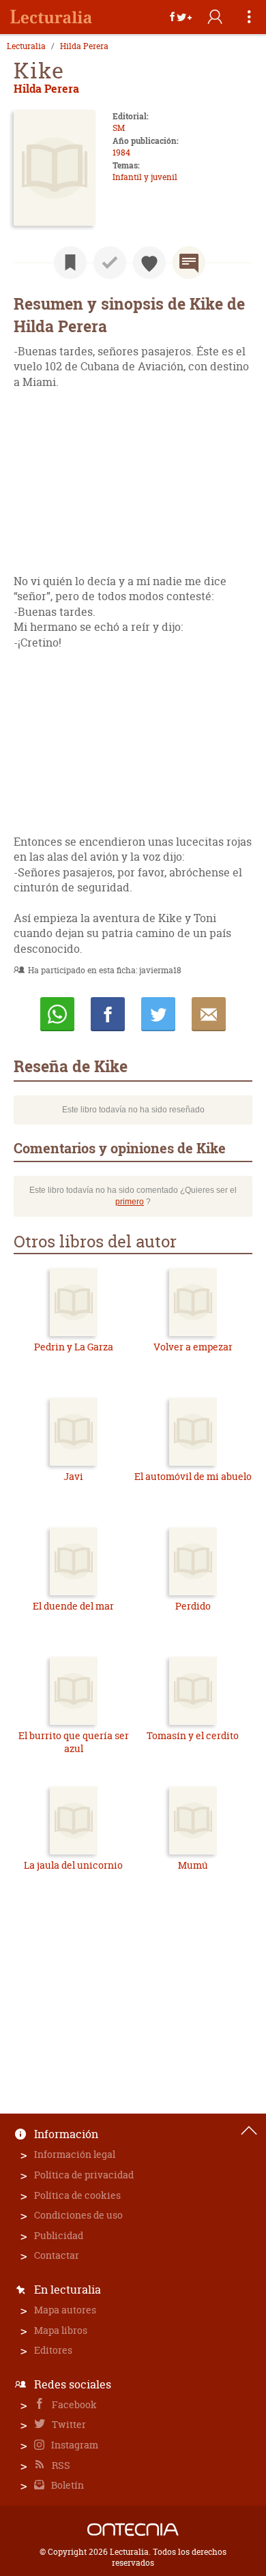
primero (130, 1202)
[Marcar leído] (110, 263)
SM (119, 128)
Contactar (57, 2255)
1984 (121, 152)
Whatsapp (57, 1014)
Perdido (193, 1606)
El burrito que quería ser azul (74, 1742)
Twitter (68, 2424)
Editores (53, 2350)
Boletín (66, 2485)
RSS (60, 2465)
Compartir (108, 1014)
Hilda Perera (84, 46)
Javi (73, 1476)
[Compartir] (181, 17)
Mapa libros (61, 2330)
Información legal (75, 2154)
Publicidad (59, 2235)
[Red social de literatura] (51, 17)
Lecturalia (26, 46)
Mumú (193, 1865)
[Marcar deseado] (149, 263)
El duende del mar (73, 1606)
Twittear (158, 1014)
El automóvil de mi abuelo (193, 1476)
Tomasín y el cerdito (193, 1735)
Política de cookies (77, 2195)
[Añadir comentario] (189, 263)
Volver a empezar (193, 1347)
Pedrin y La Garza (74, 1347)
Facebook (73, 2404)
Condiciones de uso (78, 2215)
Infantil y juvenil (145, 177)
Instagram (74, 2445)
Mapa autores (65, 2310)
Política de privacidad (84, 2175)
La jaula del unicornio (73, 1865)
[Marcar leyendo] (70, 263)
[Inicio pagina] (249, 2131)
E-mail (209, 1014)
